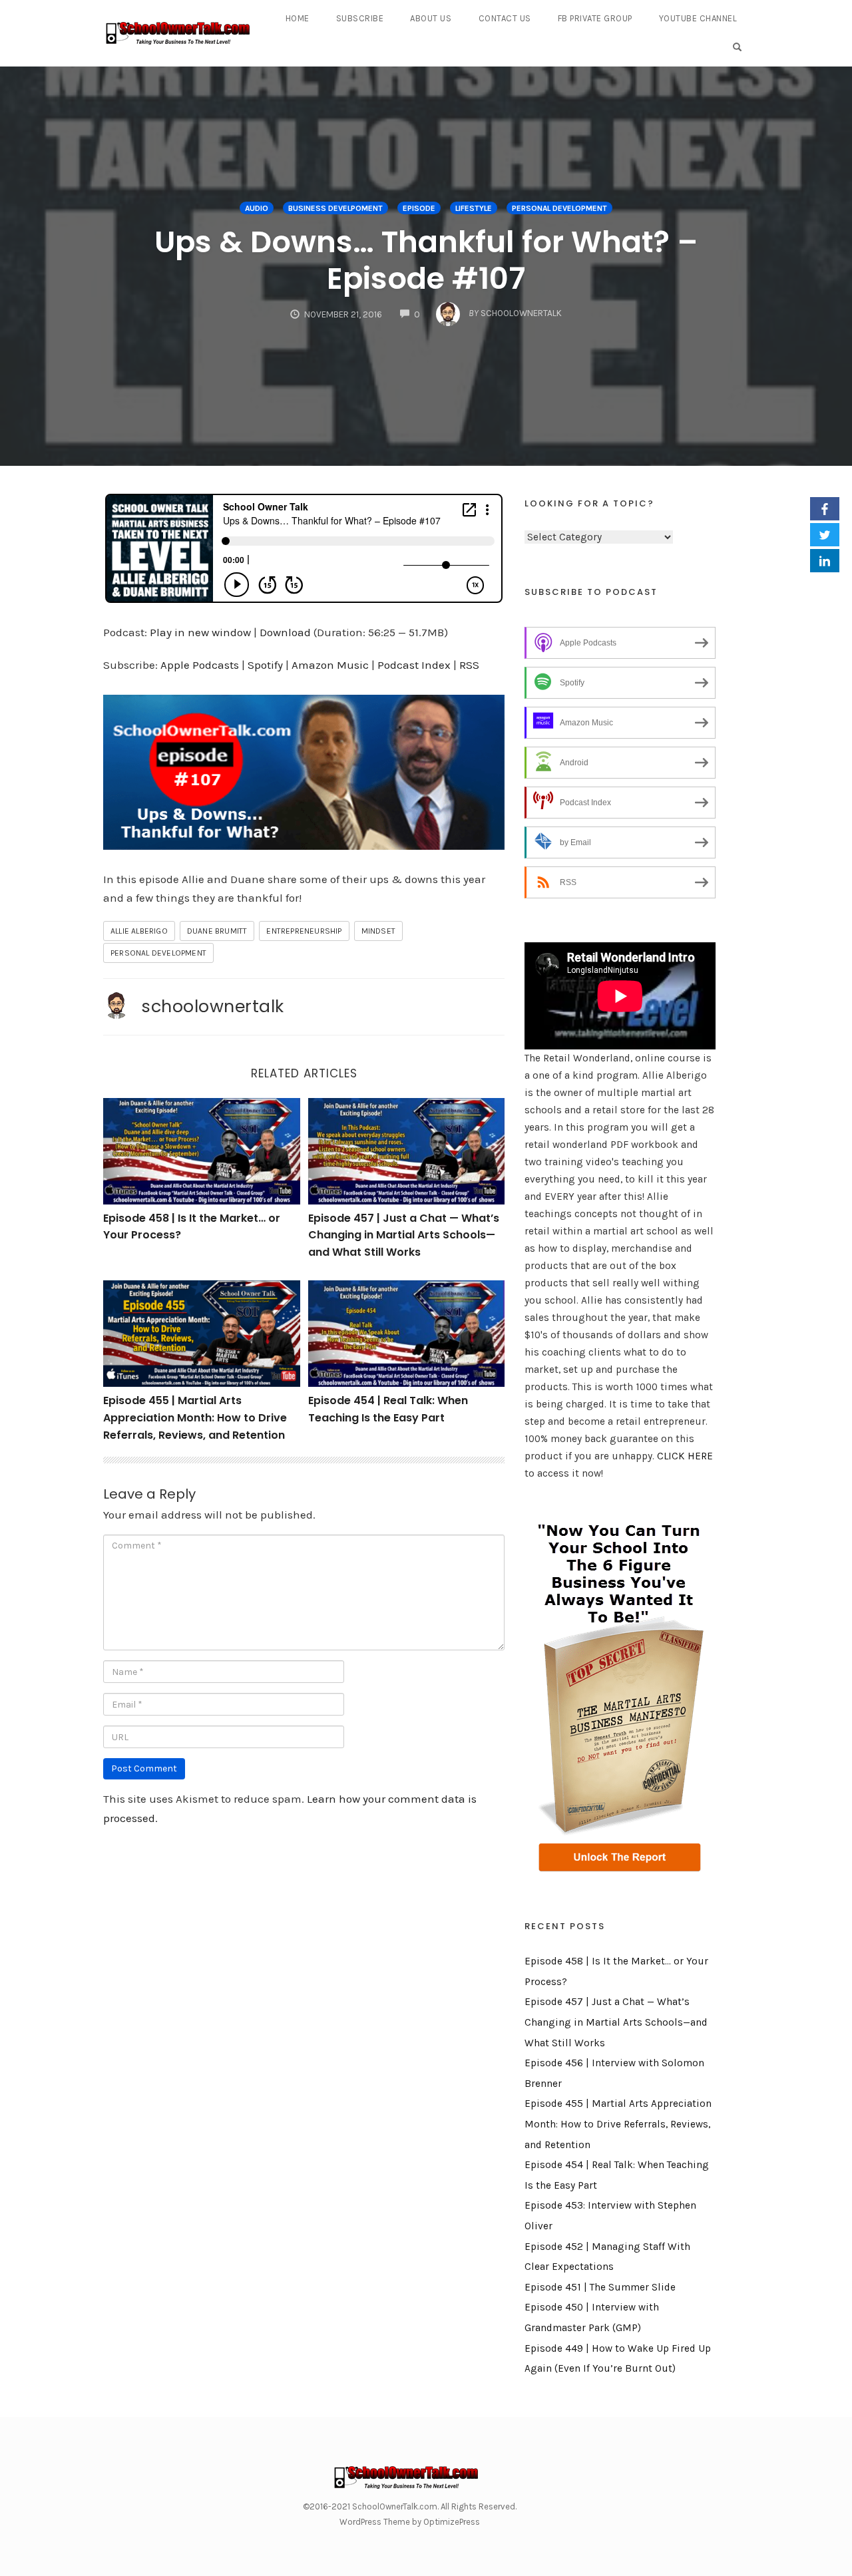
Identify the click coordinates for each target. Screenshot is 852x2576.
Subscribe (360, 18)
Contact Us (505, 18)
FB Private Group (595, 18)
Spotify (265, 665)
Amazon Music (330, 665)
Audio (257, 208)
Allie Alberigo (139, 931)
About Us (431, 18)
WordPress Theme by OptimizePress (410, 2522)
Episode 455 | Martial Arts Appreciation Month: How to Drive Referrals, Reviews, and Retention (195, 1417)
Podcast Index (414, 665)
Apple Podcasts (200, 665)
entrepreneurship (304, 931)
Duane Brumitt (217, 931)
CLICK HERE (685, 1456)
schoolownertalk (213, 1006)
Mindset (378, 931)
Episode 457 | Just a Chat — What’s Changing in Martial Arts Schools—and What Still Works (404, 1235)
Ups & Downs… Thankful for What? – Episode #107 (426, 260)
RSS (469, 665)
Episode (419, 208)
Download (285, 632)
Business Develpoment (335, 208)
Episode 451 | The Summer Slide (600, 2287)
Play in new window (200, 632)
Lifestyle (474, 208)
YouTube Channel (698, 18)
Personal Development (559, 208)
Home (298, 18)
